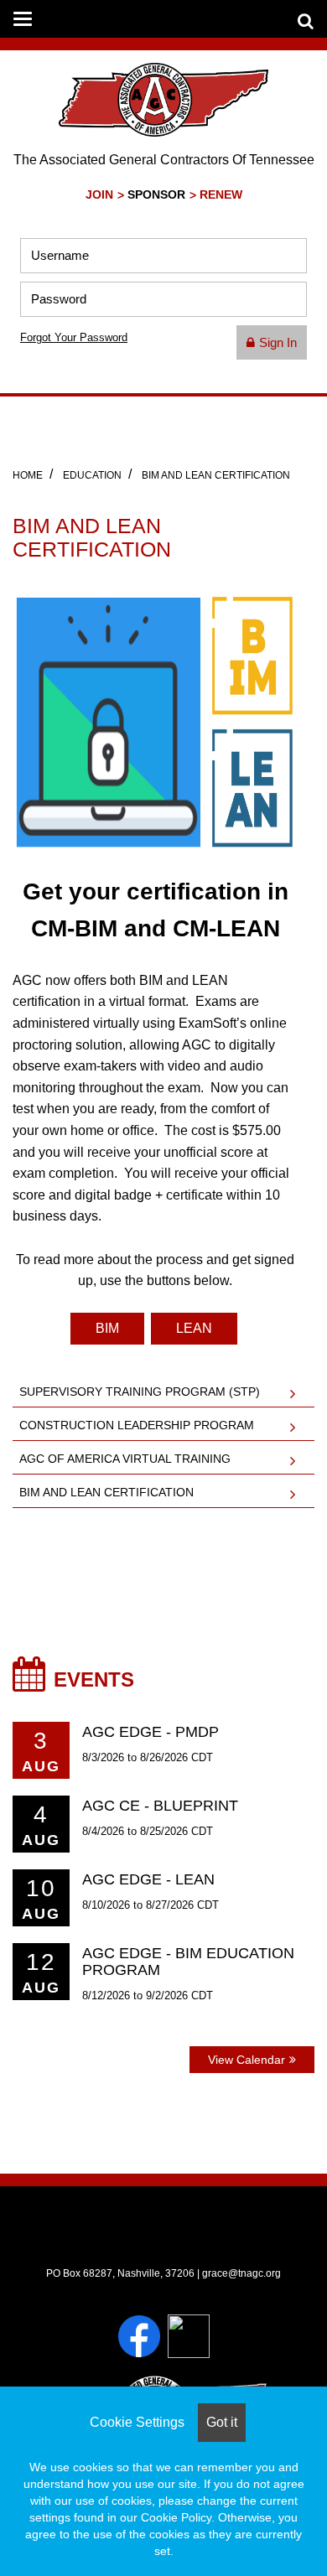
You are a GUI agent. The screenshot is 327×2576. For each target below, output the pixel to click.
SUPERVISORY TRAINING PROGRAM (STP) (140, 1392)
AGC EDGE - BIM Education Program (188, 1962)
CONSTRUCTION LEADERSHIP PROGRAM (137, 1425)
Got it (222, 2422)
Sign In (278, 342)
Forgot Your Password (74, 337)
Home (28, 475)
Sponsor (156, 195)
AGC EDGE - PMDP (151, 1732)
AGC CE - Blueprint (160, 1806)
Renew (221, 195)
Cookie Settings (137, 2422)
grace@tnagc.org (241, 2273)
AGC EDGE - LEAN (148, 1879)
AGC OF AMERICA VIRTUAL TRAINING (125, 1459)
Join (99, 195)
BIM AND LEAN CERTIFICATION (216, 475)
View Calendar (247, 2060)
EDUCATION (92, 475)
